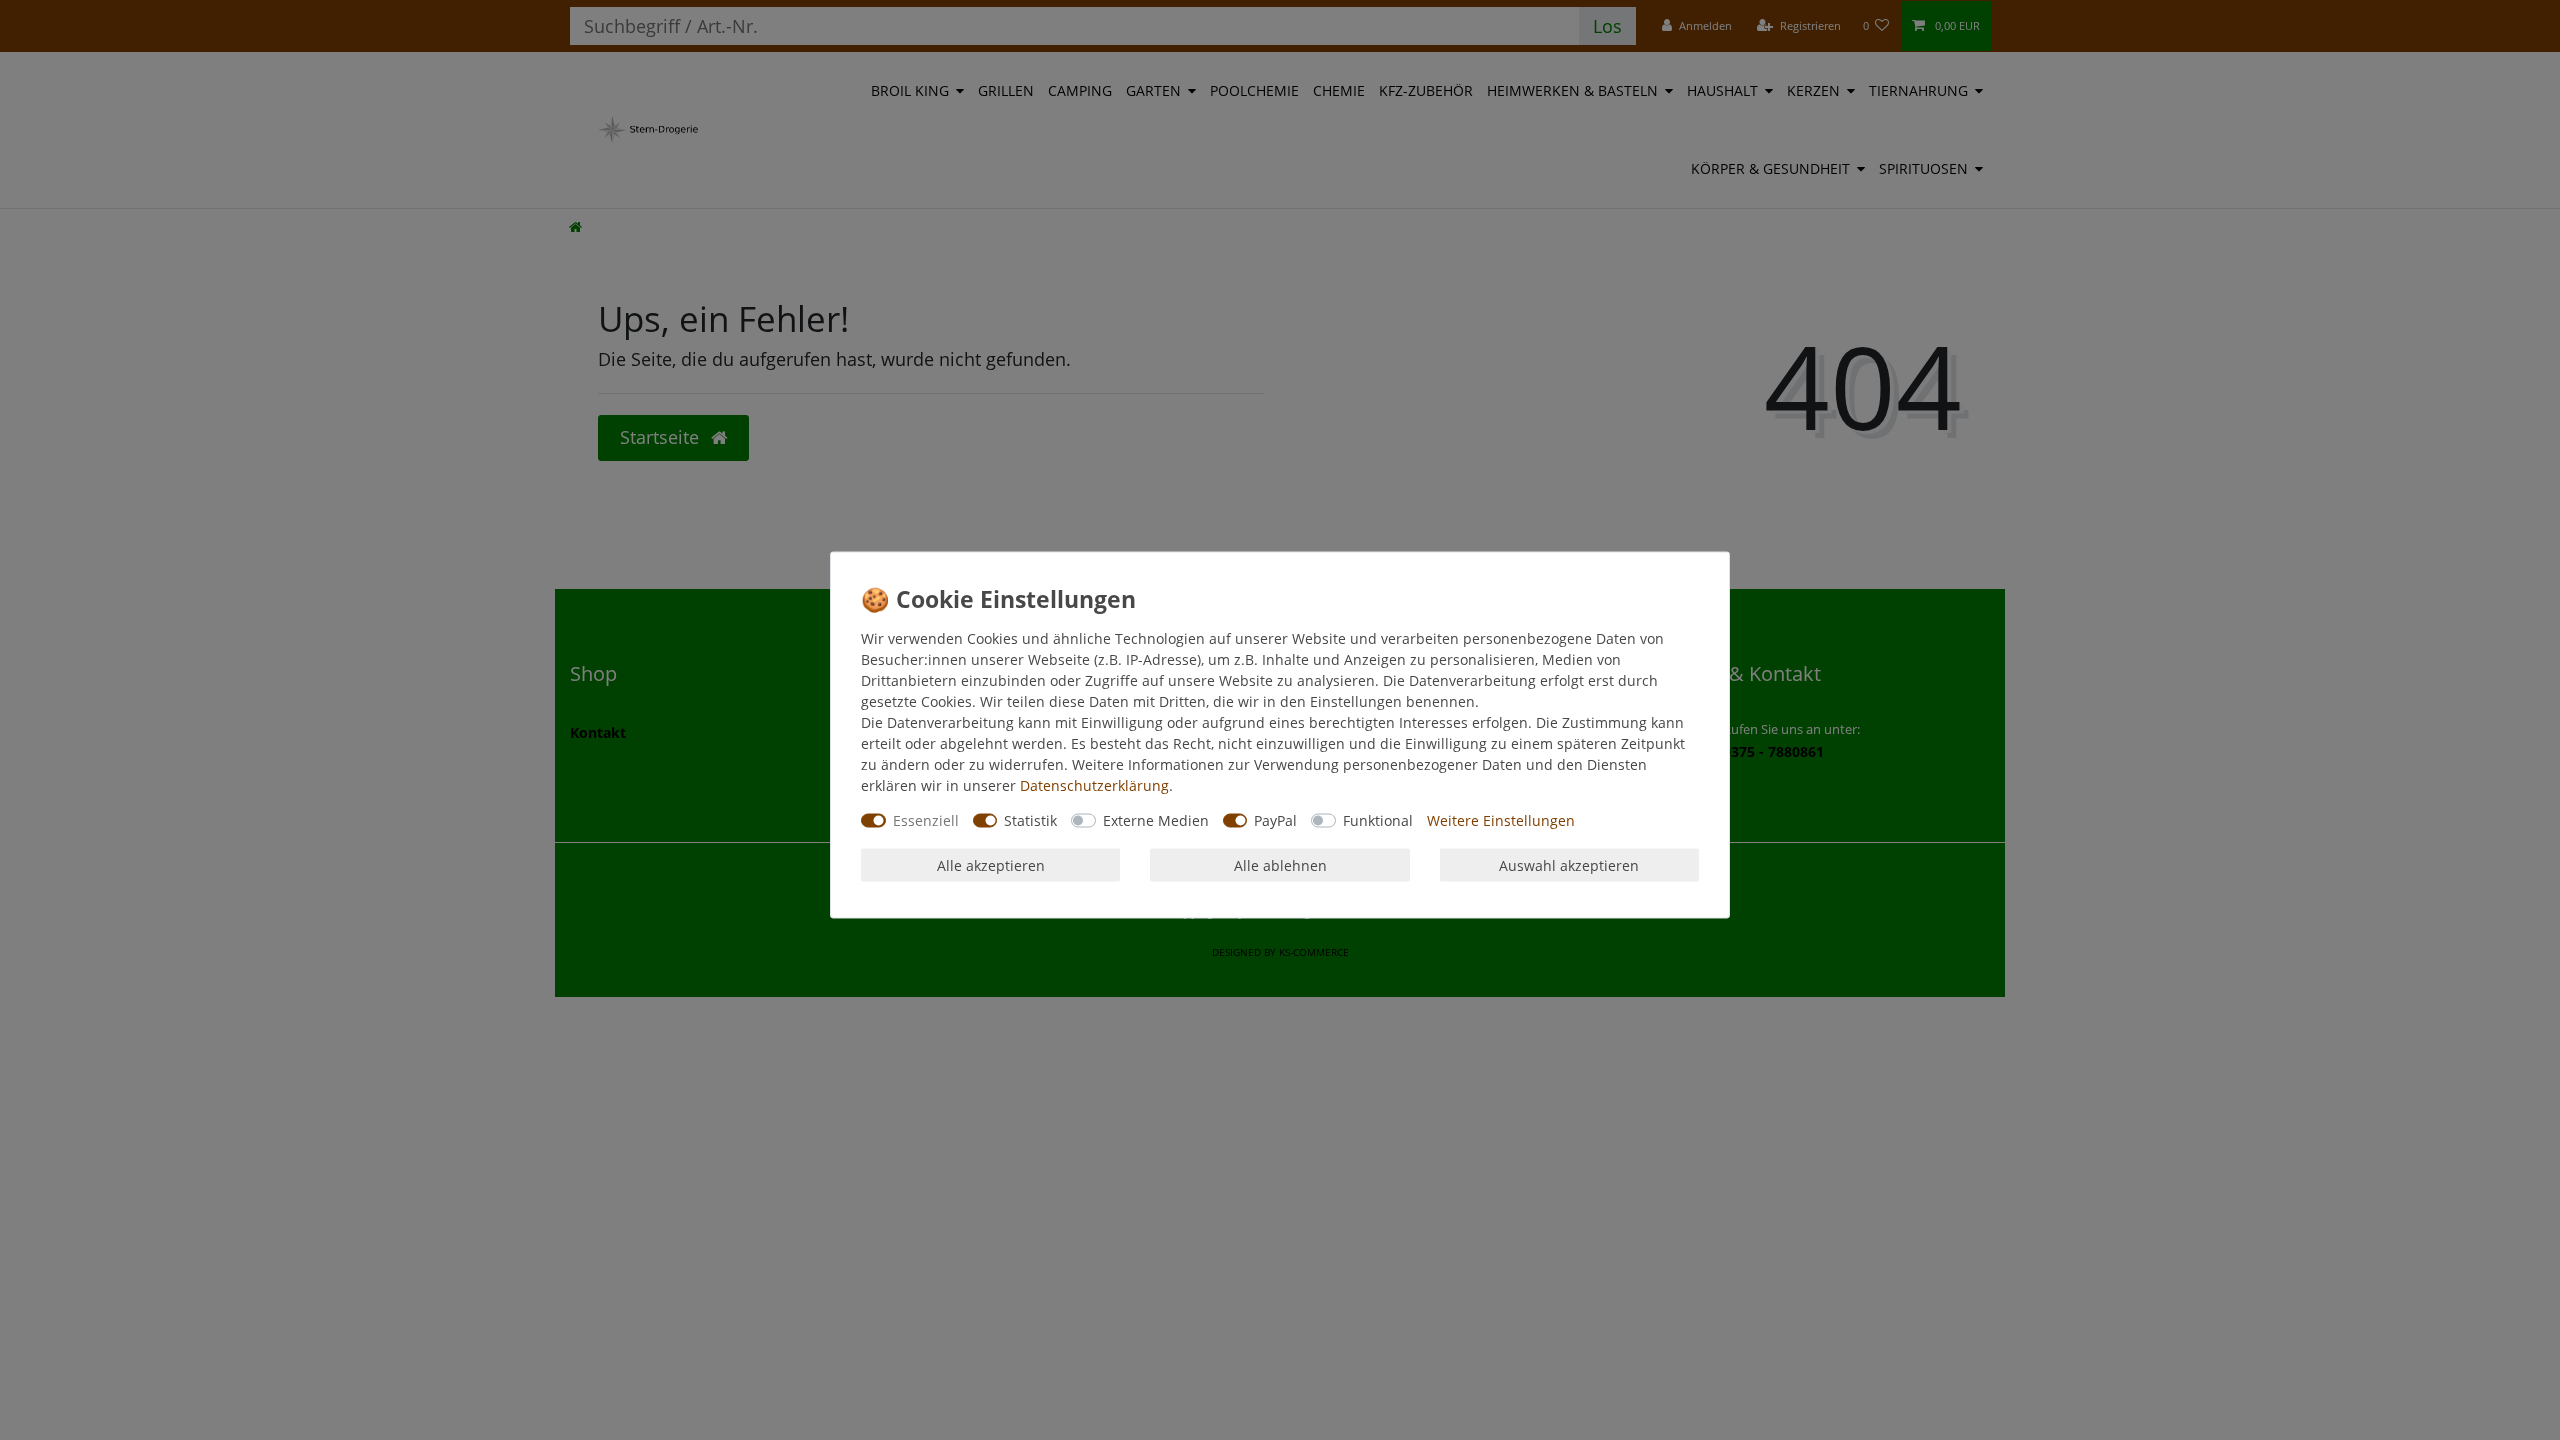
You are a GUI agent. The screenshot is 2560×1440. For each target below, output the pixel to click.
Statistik (1030, 820)
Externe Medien (1156, 820)
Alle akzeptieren (991, 864)
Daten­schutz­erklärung (1094, 785)
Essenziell (926, 820)
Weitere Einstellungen (1501, 820)
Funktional (1378, 820)
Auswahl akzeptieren (1569, 864)
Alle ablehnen (1280, 864)
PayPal (1275, 820)
